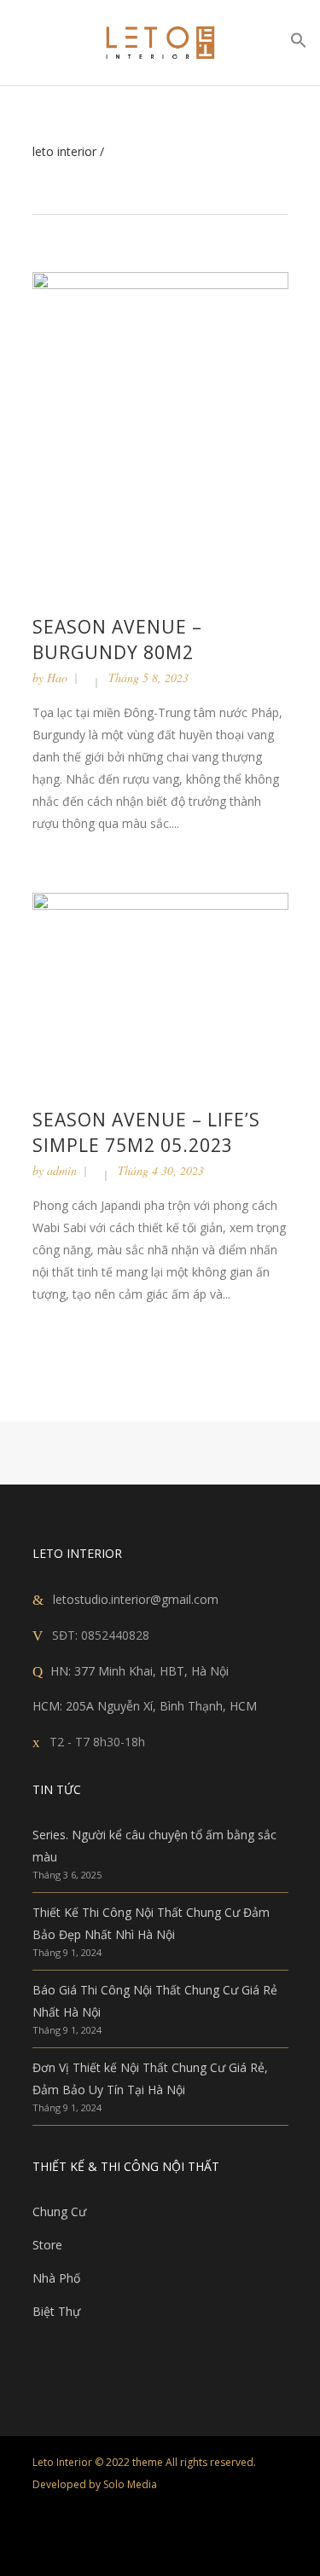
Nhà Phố (56, 2278)
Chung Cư (59, 2211)
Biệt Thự (56, 2311)
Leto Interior (64, 152)
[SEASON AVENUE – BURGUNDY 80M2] (160, 430)
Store (47, 2245)
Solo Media (130, 2484)
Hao (57, 677)
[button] (299, 44)
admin (62, 1170)
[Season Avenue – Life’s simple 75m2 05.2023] (160, 987)
